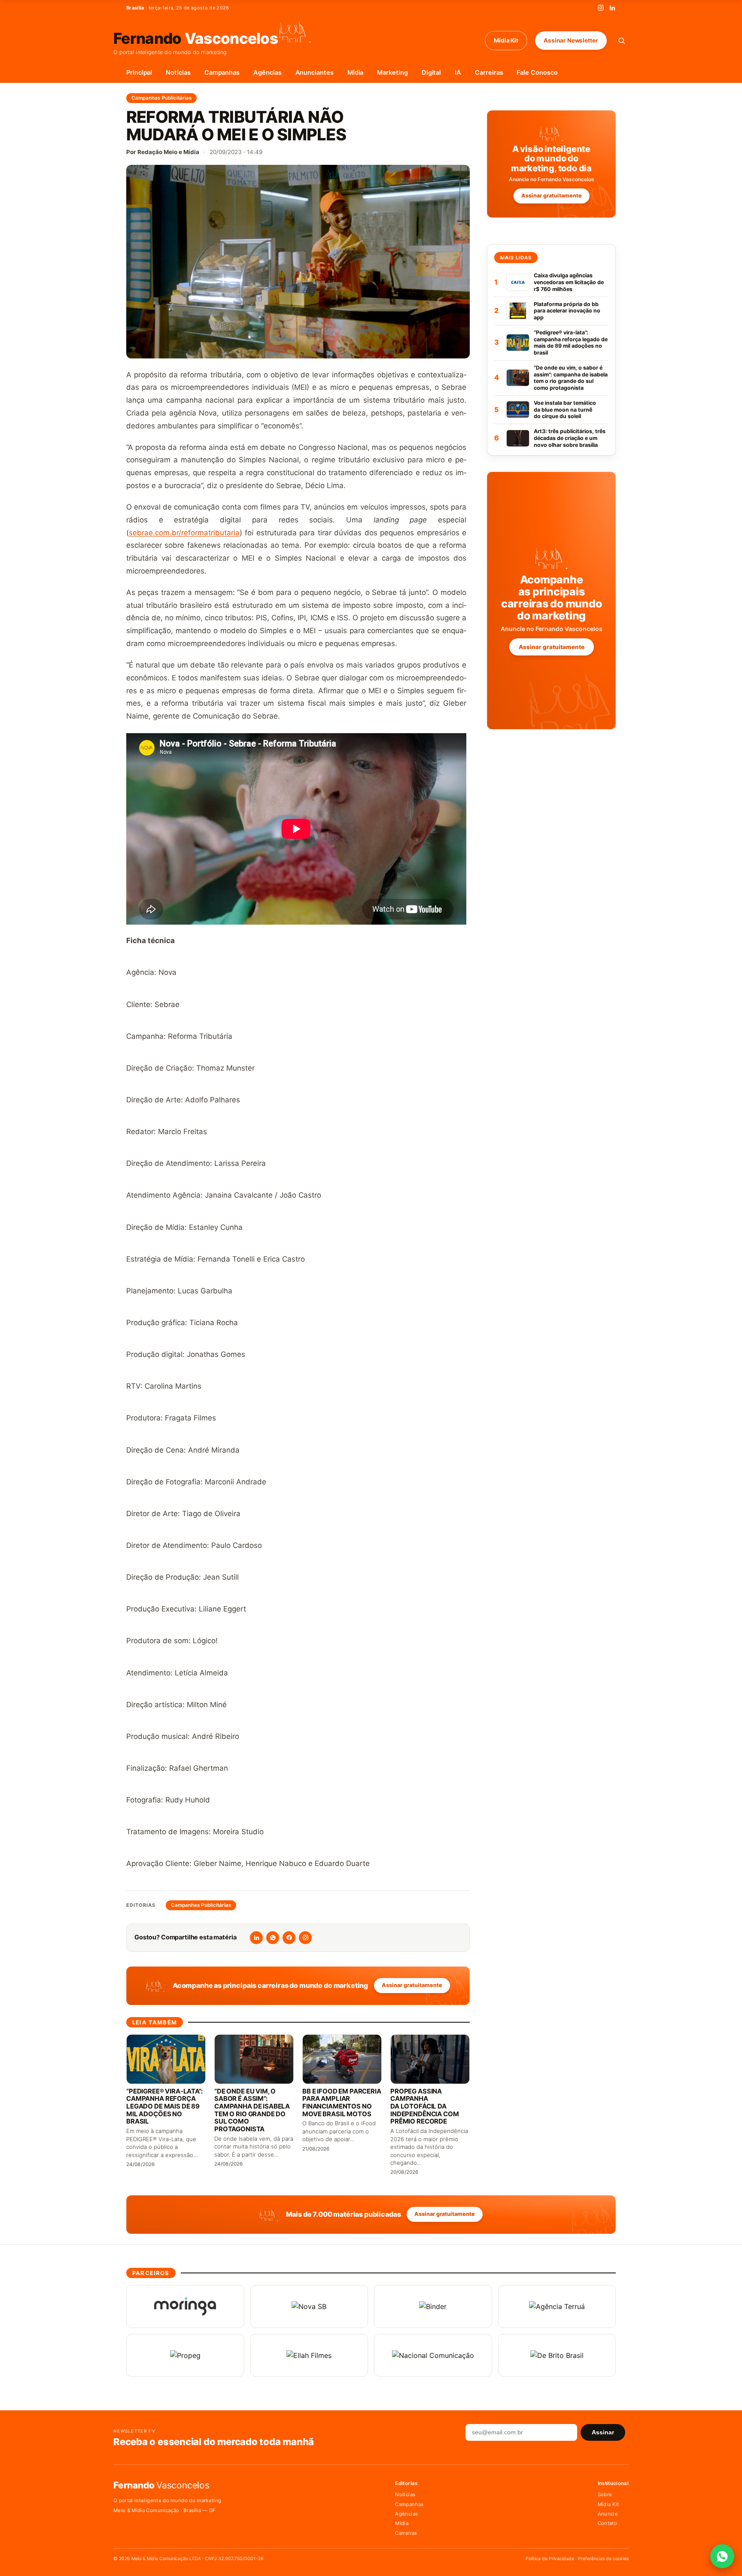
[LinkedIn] (612, 8)
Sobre (605, 2494)
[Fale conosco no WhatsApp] (722, 2556)
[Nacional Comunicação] (433, 2355)
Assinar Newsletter (571, 40)
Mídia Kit (506, 40)
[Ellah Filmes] (309, 2355)
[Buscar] (622, 41)
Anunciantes (315, 73)
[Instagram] (601, 8)
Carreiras (489, 73)
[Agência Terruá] (557, 2306)
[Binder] (433, 2306)
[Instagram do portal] (305, 1938)
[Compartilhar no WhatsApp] (273, 1938)
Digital (432, 73)
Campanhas (222, 73)
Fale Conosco (537, 73)
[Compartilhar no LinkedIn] (256, 1938)
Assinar (603, 2432)
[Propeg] (185, 2355)
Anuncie (608, 2514)
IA (458, 73)
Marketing (392, 73)
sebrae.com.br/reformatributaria (184, 533)
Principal (139, 73)
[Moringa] (185, 2306)
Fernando (196, 38)
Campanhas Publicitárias (161, 98)
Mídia (356, 73)
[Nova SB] (309, 2306)
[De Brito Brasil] (557, 2355)
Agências (267, 73)
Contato (607, 2523)
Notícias (178, 73)
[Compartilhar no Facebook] (289, 1938)
